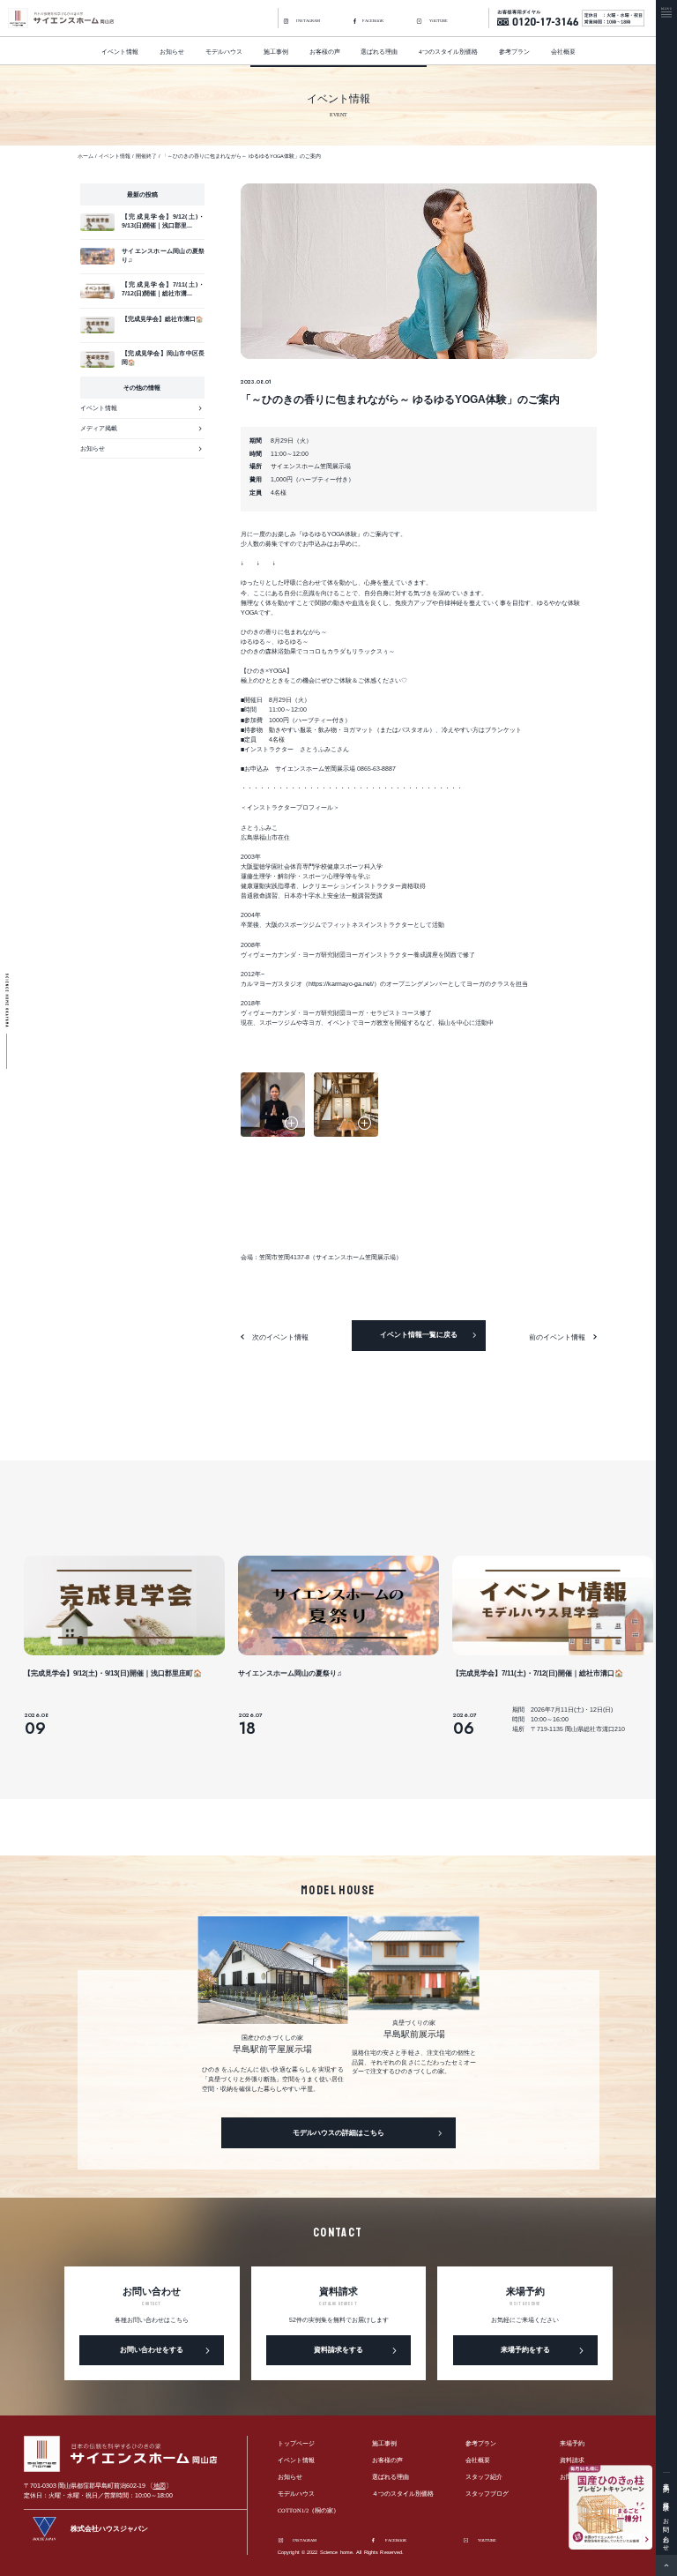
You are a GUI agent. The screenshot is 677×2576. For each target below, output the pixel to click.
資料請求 (666, 2499)
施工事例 (384, 2444)
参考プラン (514, 52)
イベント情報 (120, 52)
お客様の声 (325, 52)
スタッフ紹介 (484, 2477)
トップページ (296, 2444)
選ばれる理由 (379, 52)
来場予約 (666, 2481)
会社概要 (563, 52)
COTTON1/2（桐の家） (309, 2511)
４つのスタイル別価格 (403, 2494)
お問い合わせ (666, 2531)
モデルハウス (224, 52)
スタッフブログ (487, 2494)
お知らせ (172, 52)
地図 (160, 2486)
